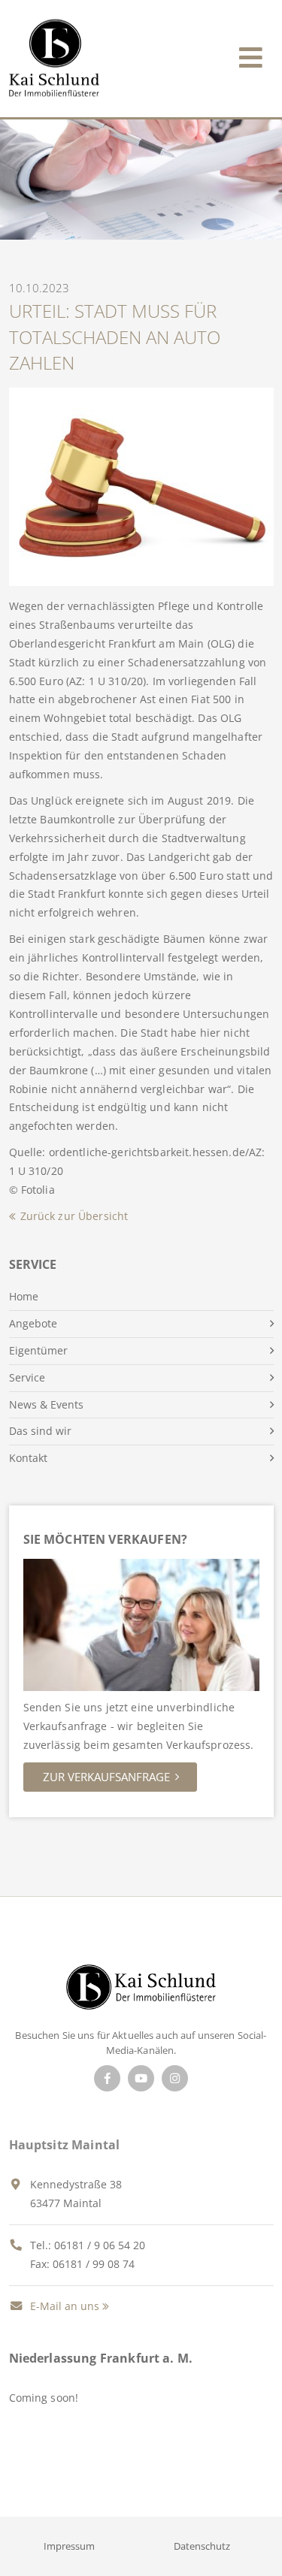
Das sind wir (40, 1431)
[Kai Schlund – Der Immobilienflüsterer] (141, 1992)
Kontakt (28, 1458)
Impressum (69, 2546)
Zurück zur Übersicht (74, 1216)
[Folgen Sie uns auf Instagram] (175, 2078)
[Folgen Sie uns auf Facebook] (107, 2078)
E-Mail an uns (63, 2306)
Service (27, 1377)
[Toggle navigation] (251, 54)
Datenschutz (202, 2546)
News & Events (46, 1404)
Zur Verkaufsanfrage (106, 1777)
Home (24, 1296)
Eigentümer (38, 1350)
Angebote (33, 1323)
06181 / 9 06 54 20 (100, 2245)
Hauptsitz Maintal (65, 2145)
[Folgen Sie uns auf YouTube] (141, 2078)
